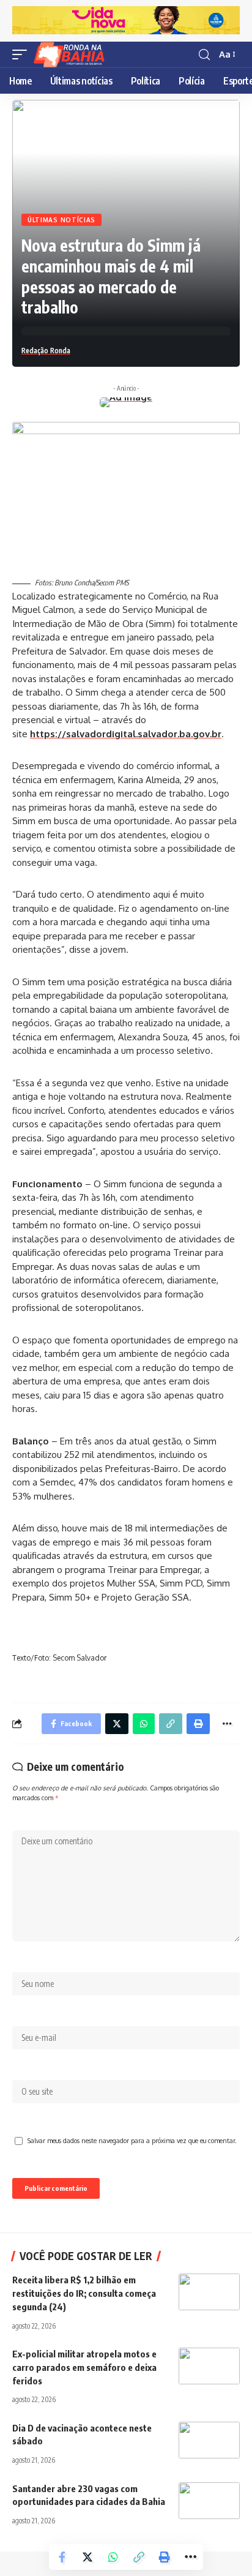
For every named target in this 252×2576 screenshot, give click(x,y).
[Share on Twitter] (87, 2557)
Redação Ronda (46, 351)
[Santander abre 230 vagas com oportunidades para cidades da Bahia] (209, 2501)
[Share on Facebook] (62, 2557)
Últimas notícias (61, 220)
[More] (190, 2557)
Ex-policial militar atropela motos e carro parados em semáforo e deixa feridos (84, 2367)
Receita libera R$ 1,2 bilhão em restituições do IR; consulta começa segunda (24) (84, 2293)
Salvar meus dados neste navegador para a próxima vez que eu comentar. (132, 2140)
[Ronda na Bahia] (73, 54)
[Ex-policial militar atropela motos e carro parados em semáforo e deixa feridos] (209, 2366)
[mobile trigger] (23, 54)
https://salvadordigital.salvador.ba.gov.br (126, 734)
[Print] (165, 2557)
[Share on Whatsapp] (113, 2557)
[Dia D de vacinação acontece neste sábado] (209, 2440)
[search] (204, 55)
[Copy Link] (139, 2557)
